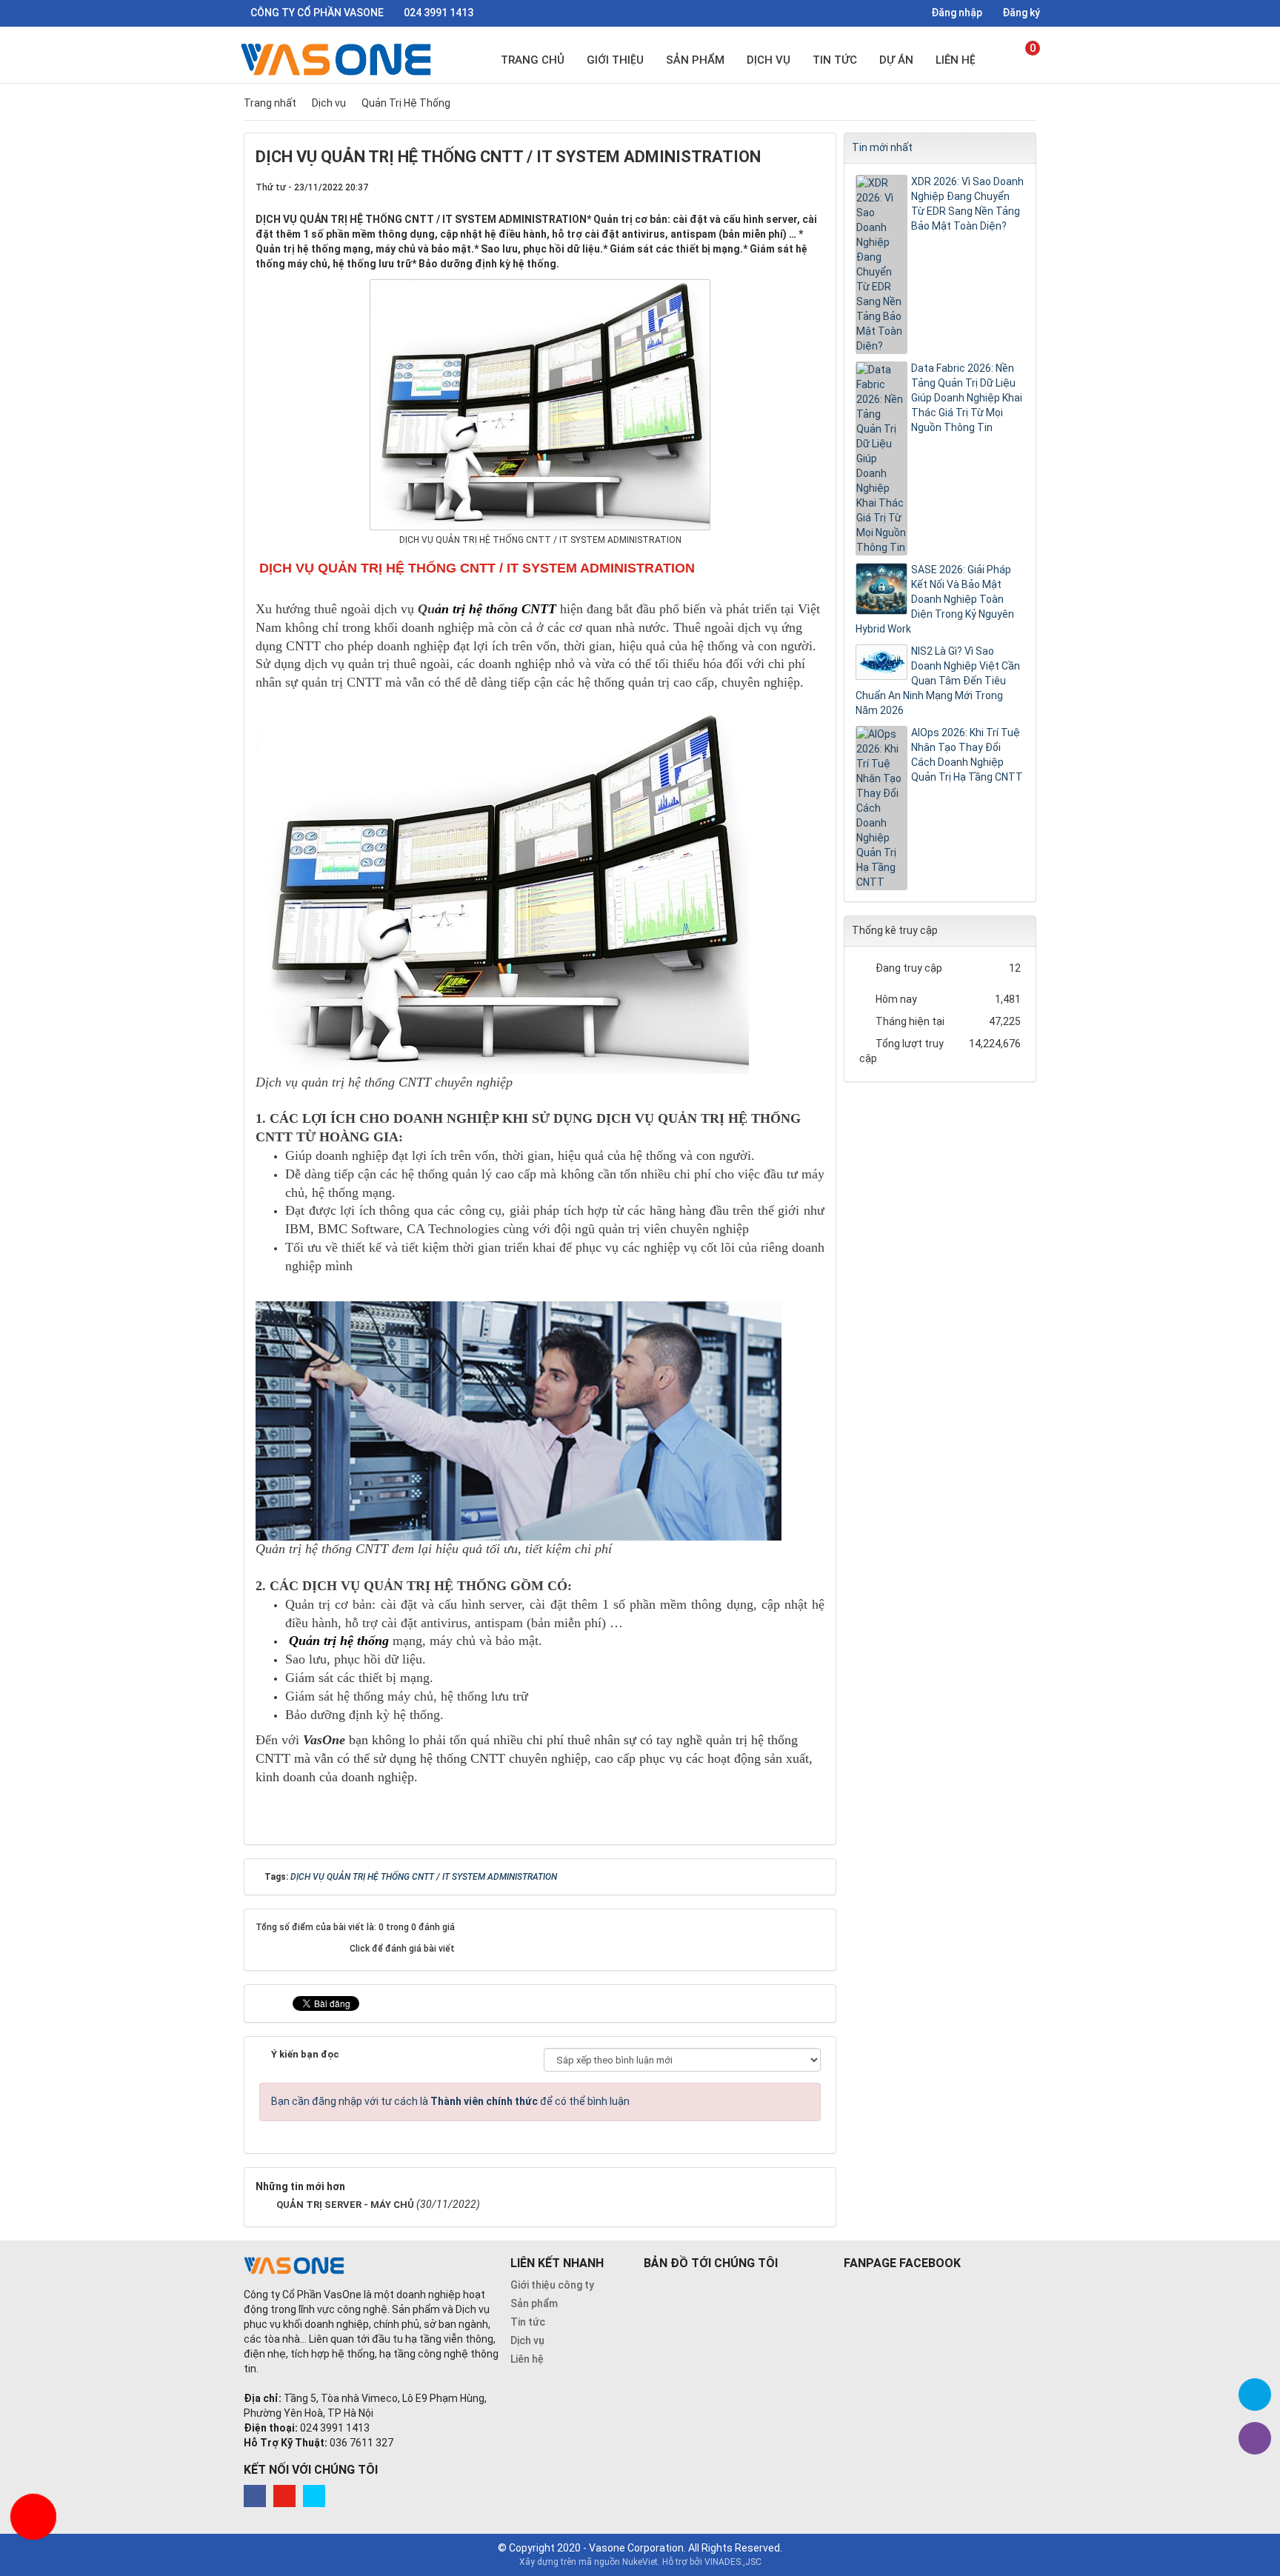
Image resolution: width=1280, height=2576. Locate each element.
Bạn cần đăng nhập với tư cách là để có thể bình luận (450, 2101)
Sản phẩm (695, 60)
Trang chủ (533, 60)
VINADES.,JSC (733, 2562)
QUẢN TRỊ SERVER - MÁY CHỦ (345, 2205)
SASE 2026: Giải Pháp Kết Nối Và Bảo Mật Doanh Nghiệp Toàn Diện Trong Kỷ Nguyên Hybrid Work (935, 599)
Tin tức (835, 60)
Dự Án (896, 60)
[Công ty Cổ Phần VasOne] (339, 59)
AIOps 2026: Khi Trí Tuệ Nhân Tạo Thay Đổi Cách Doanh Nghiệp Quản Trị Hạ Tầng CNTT (967, 755)
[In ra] (789, 187)
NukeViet (640, 2562)
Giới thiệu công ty (552, 2285)
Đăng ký (1020, 13)
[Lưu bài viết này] (813, 187)
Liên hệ (956, 60)
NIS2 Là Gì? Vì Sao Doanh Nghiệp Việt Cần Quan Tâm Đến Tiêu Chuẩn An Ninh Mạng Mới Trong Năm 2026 (938, 681)
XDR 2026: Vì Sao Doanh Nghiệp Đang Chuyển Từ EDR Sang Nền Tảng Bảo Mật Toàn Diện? (967, 204)
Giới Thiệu (615, 60)
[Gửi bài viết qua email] (764, 187)
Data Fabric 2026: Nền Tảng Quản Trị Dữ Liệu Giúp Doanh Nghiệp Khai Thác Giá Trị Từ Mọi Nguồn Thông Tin (967, 398)
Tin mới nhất (882, 147)
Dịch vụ (769, 60)
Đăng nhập (956, 13)
